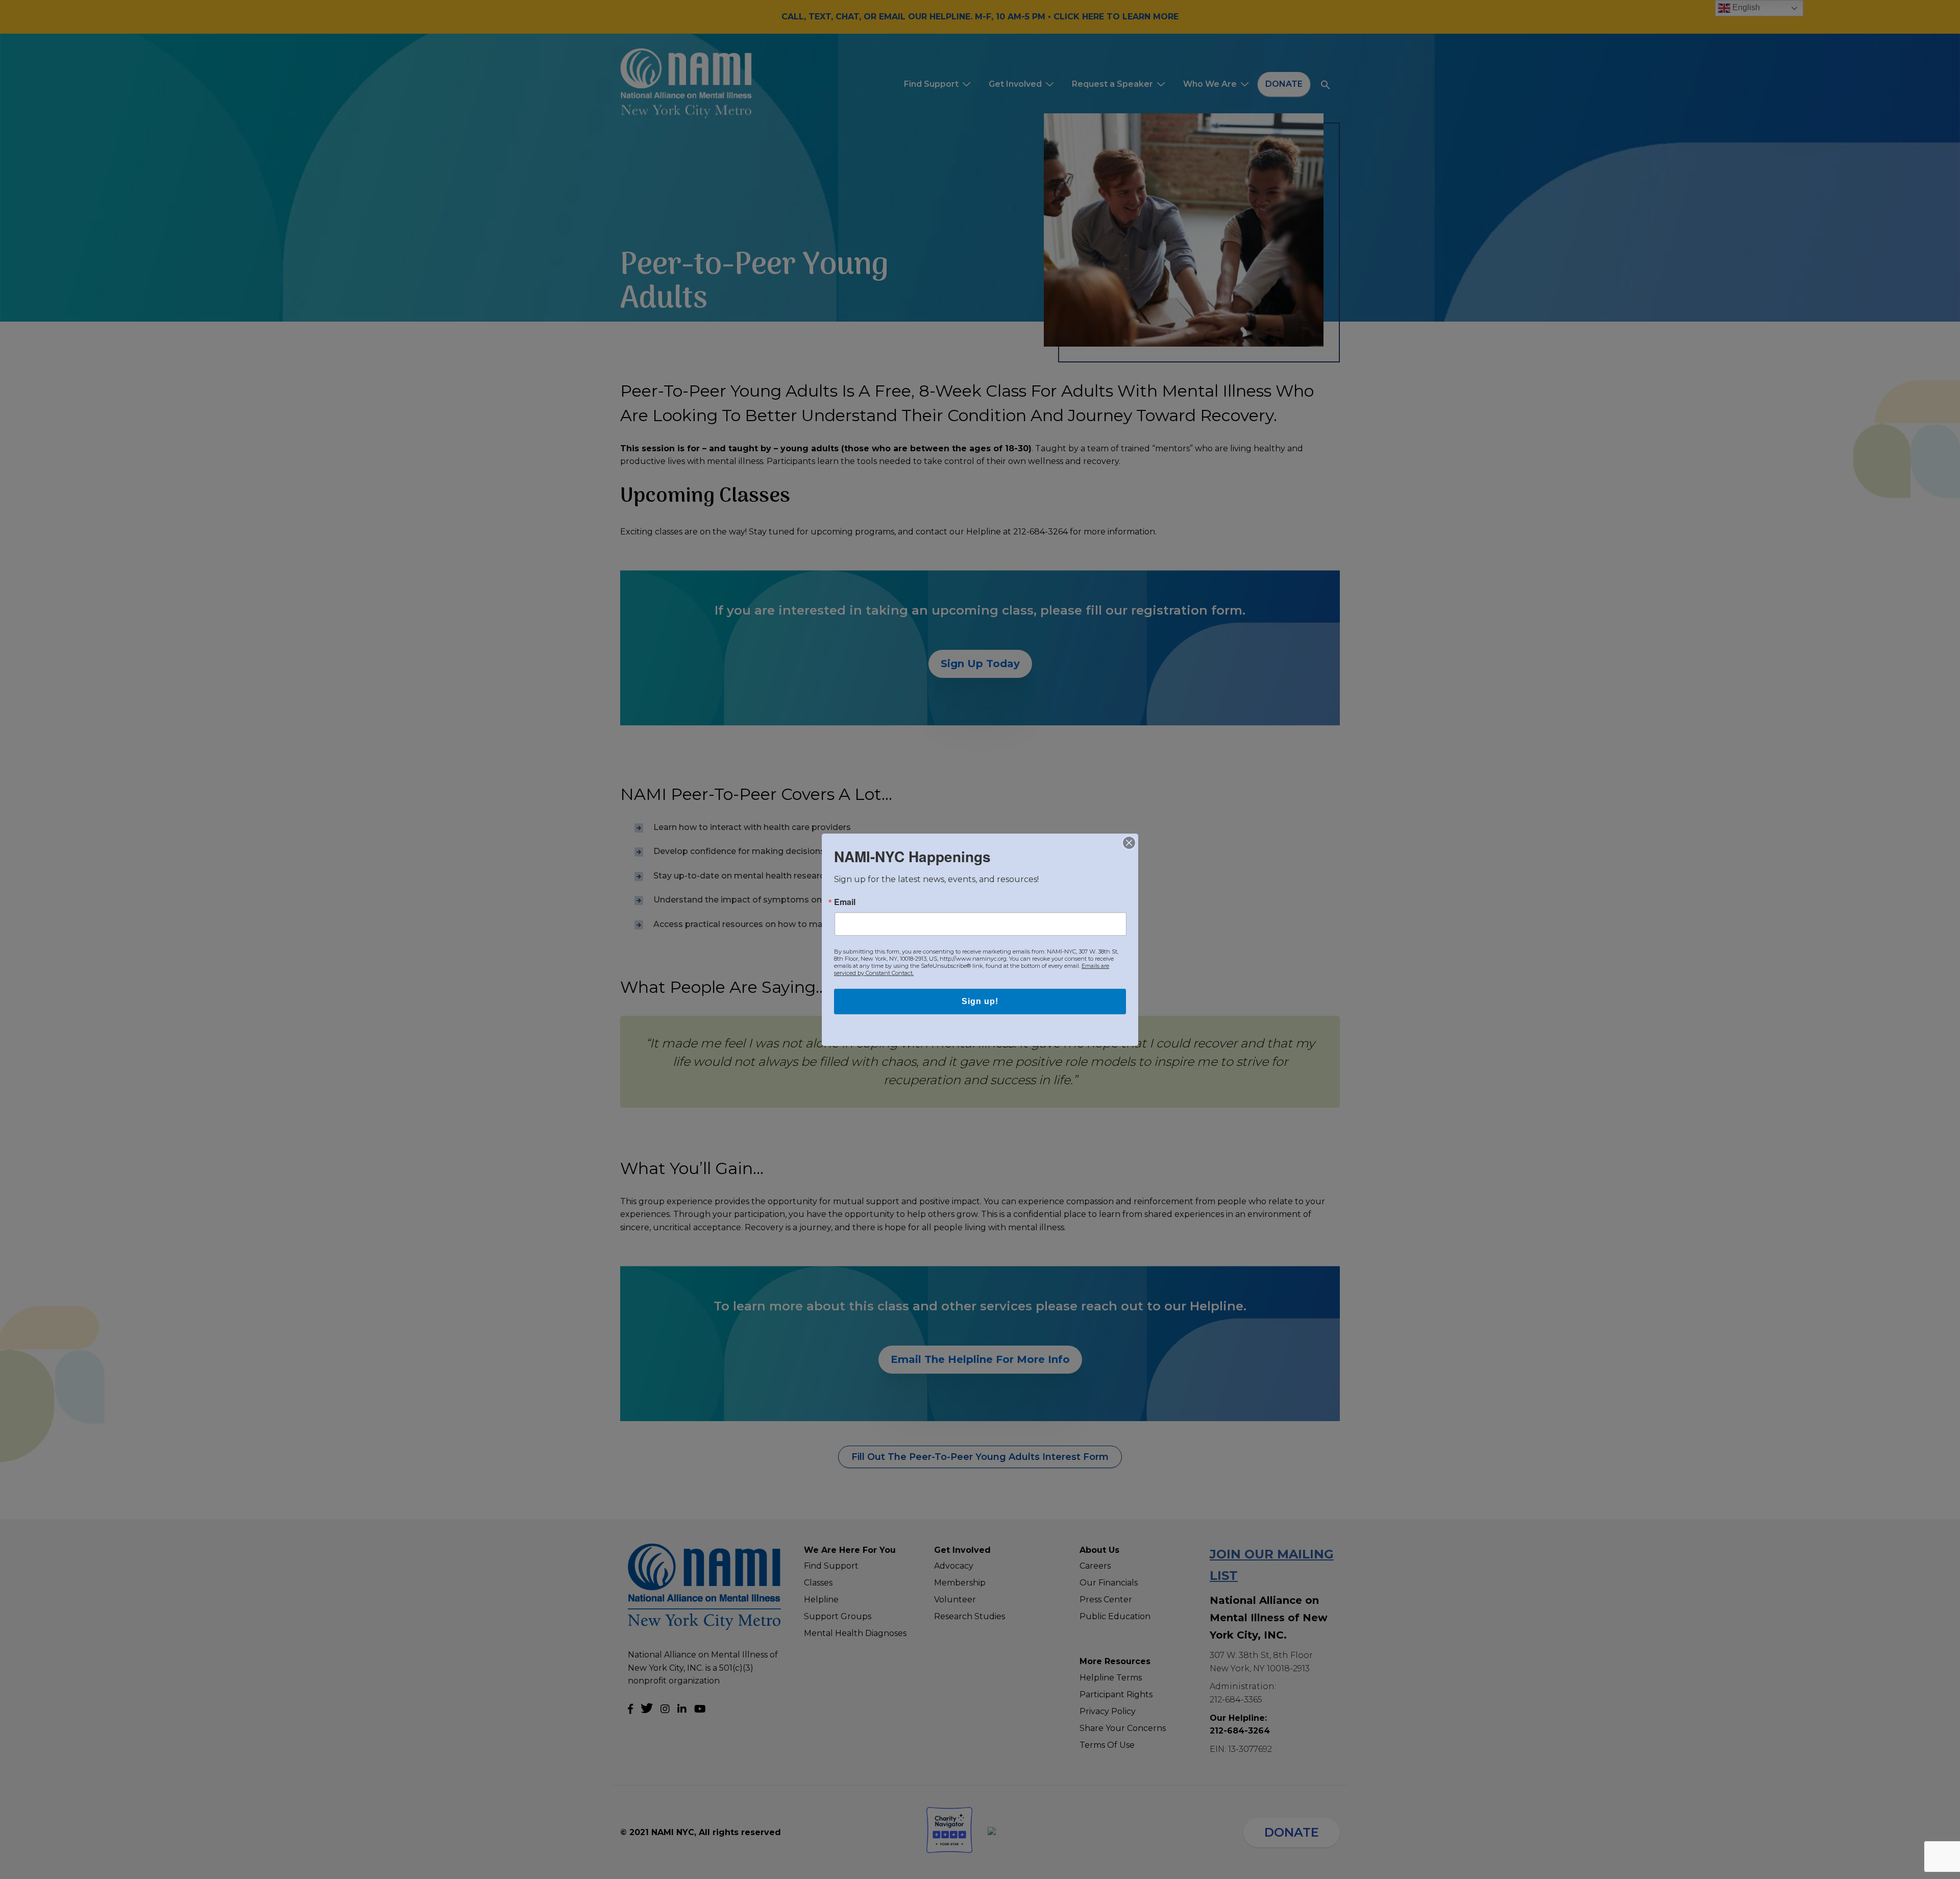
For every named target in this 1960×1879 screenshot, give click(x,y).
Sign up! (980, 1001)
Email (845, 902)
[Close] (1129, 843)
